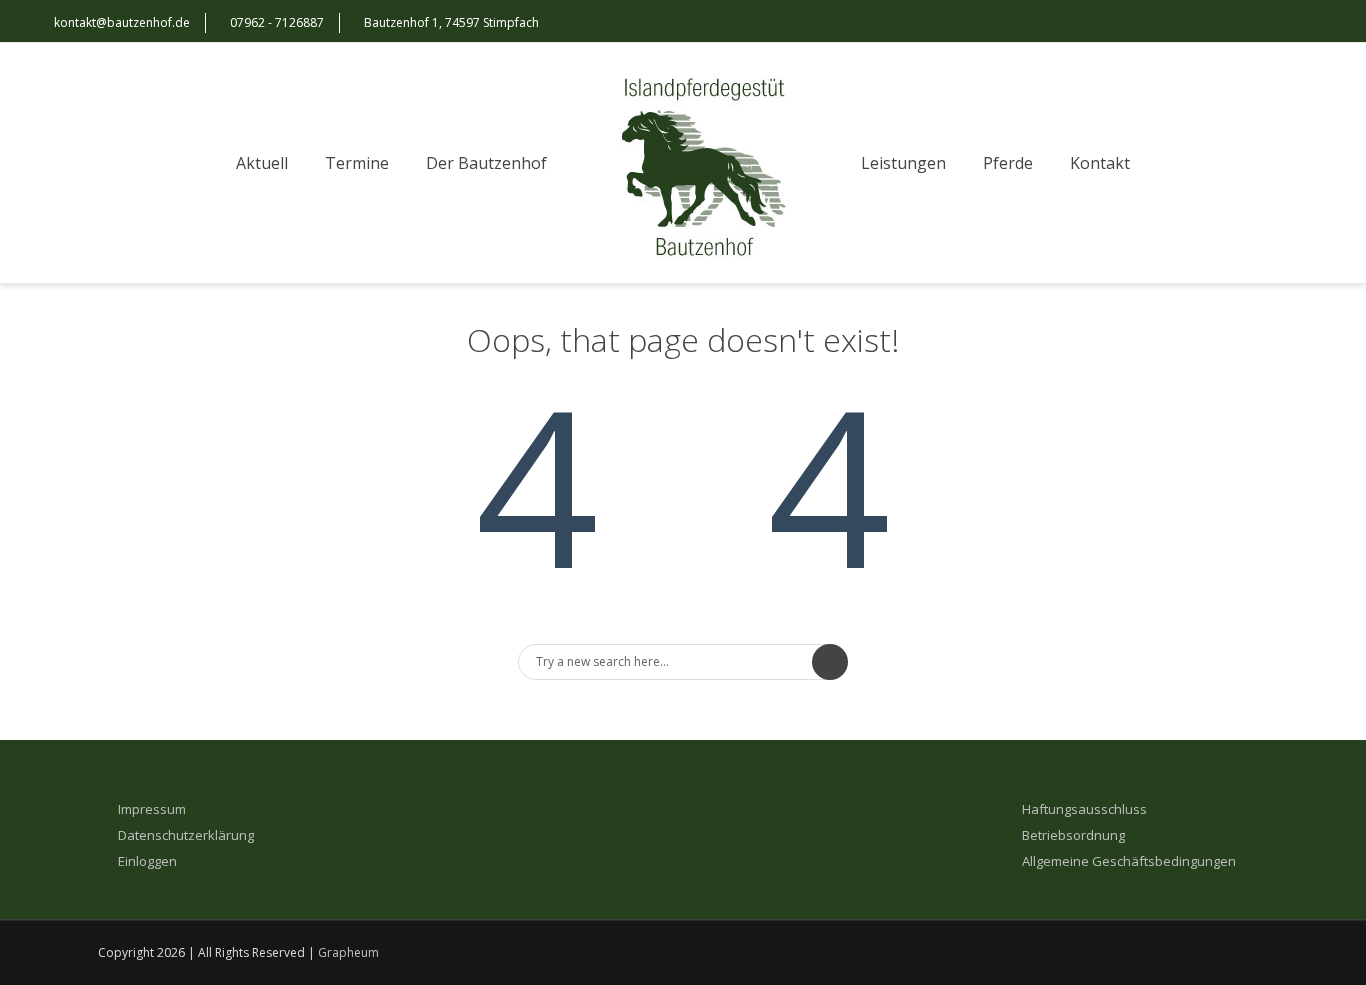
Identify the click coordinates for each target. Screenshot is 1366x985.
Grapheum (348, 952)
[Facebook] (1266, 23)
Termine (357, 163)
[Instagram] (1306, 23)
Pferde (1008, 163)
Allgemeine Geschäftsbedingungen (1129, 861)
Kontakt (1100, 163)
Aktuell (262, 163)
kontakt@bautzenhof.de (122, 22)
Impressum (152, 809)
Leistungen (903, 163)
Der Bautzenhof (486, 163)
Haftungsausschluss (1084, 809)
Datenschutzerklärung (186, 835)
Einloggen (147, 861)
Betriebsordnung (1073, 835)
